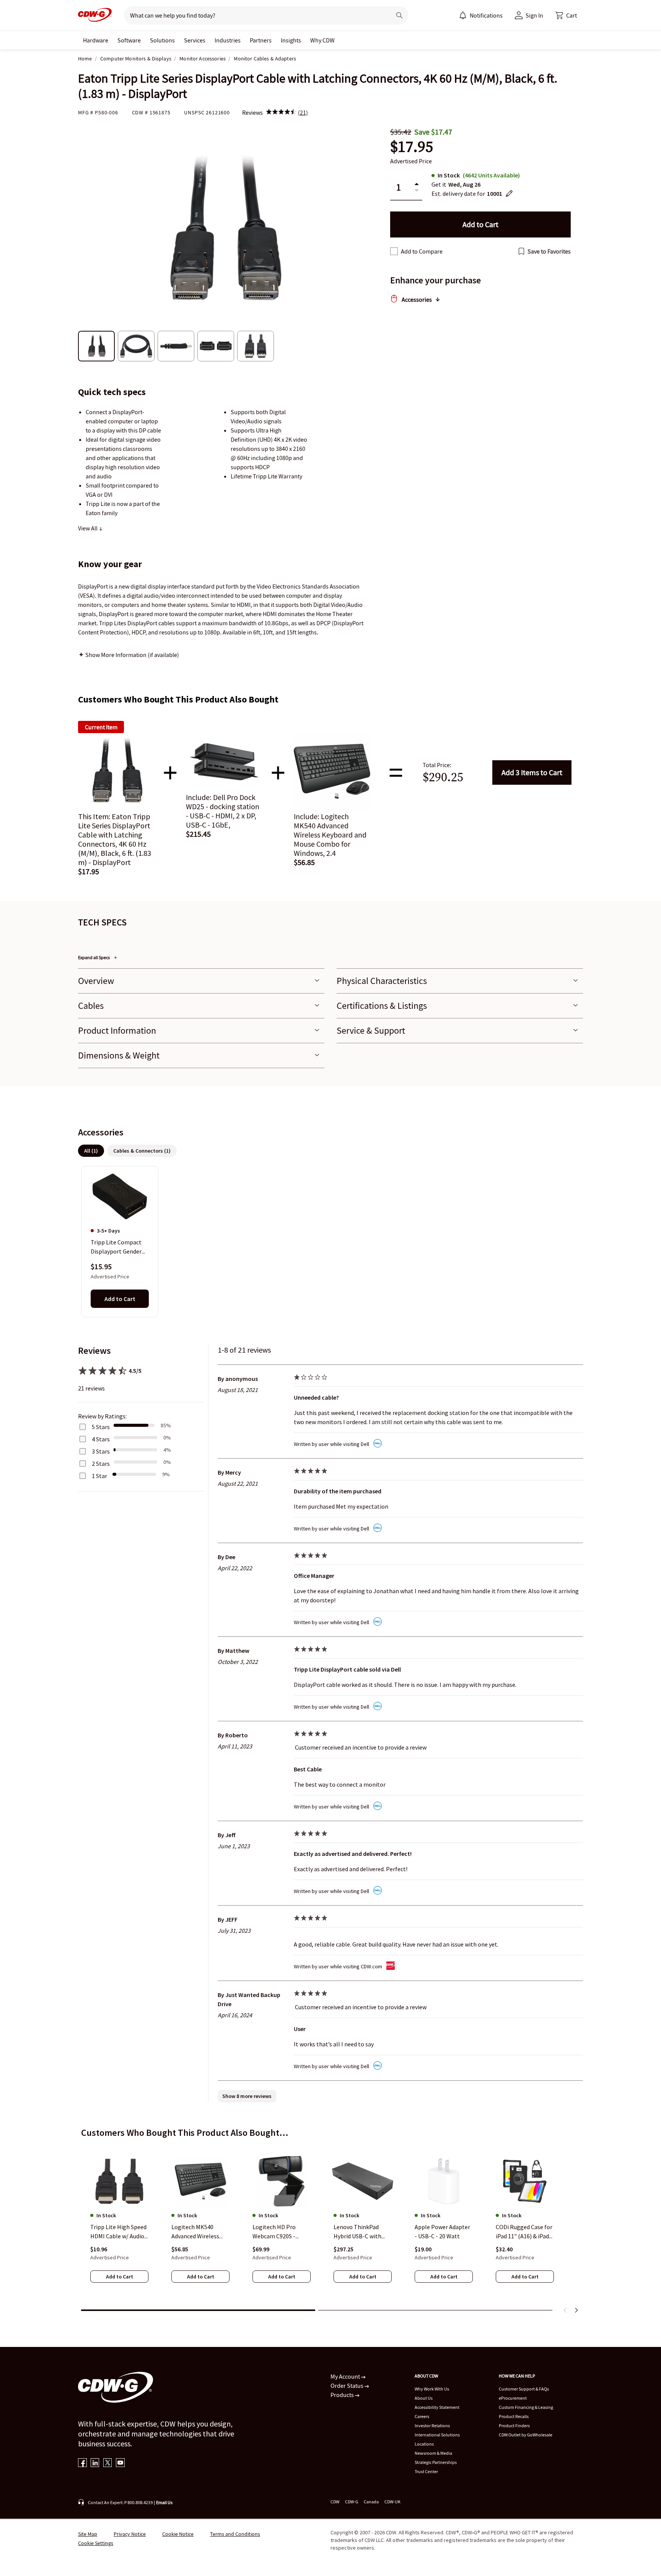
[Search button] (399, 15)
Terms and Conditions (235, 2534)
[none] (96, 40)
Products (343, 2395)
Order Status (348, 2386)
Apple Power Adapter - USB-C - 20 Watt (442, 2231)
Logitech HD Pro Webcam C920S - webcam (274, 2232)
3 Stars (101, 1451)
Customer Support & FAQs (524, 2389)
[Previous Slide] (565, 2310)
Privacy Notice (130, 2534)
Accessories (417, 299)
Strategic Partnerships (436, 2462)
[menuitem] (463, 15)
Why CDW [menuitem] (322, 40)
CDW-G (352, 2502)
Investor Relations (432, 2426)
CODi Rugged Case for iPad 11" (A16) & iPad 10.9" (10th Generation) (524, 2232)
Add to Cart (532, 772)
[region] (330, 1241)
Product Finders (514, 2426)
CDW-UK (392, 2502)
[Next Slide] (576, 2310)
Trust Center (426, 2471)
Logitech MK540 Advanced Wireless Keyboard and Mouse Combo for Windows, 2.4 (199, 2232)
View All (88, 528)
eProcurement (513, 2398)
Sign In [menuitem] (534, 15)
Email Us (164, 2502)
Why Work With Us (432, 2389)
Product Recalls (514, 2416)
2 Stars (101, 1464)
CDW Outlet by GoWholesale (526, 2435)
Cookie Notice (178, 2534)
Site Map (88, 2534)
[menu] (481, 15)
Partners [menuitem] (261, 40)
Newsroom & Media (433, 2453)
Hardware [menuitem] (96, 40)
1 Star (99, 1476)
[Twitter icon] (108, 2463)
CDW (335, 2502)
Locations (424, 2444)
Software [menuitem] (129, 40)
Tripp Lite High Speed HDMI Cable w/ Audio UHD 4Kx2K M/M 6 (118, 2232)
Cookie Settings (96, 2543)
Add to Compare (422, 251)
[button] (566, 15)
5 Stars (101, 1427)
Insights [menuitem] (291, 40)
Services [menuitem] (195, 40)
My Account (346, 2376)
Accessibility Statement (437, 2407)
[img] (281, 112)
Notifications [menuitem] (486, 15)
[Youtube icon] (120, 2463)
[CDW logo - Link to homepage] (95, 15)
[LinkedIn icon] (95, 2463)
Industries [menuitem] (228, 40)
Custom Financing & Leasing (526, 2407)
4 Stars (101, 1439)
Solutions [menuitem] (162, 40)
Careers (422, 2416)
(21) (303, 112)
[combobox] (255, 15)
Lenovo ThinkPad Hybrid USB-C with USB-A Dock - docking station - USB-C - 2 (361, 2232)
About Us (424, 2398)
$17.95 (412, 147)
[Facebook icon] (82, 2463)
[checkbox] (394, 251)
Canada (371, 2502)
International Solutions (437, 2435)
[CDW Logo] (95, 15)
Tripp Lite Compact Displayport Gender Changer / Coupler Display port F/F (116, 1247)
